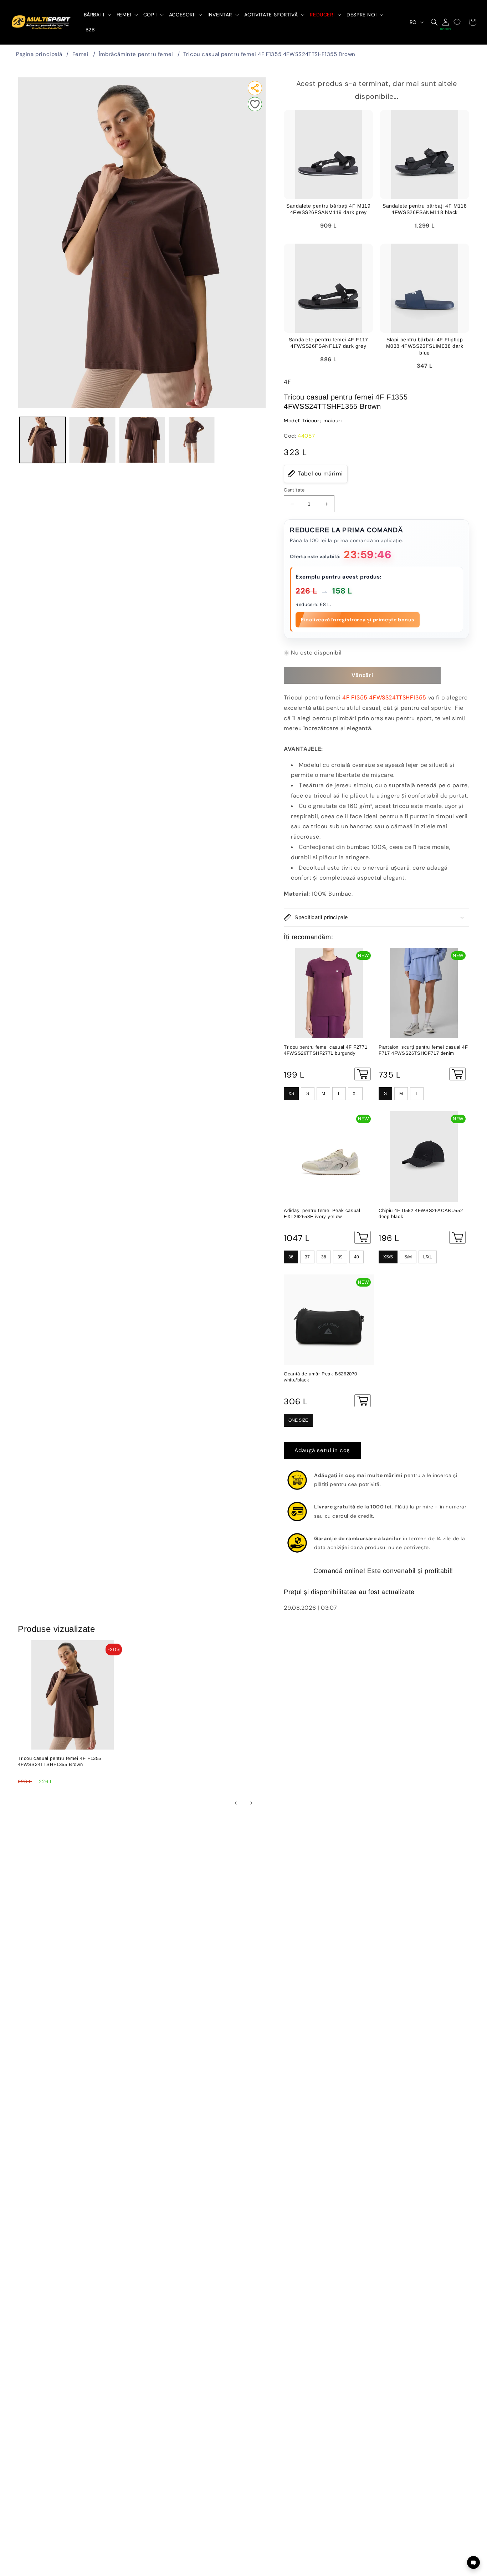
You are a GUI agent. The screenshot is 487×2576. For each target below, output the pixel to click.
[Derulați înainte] (251, 1803)
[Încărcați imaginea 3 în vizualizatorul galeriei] (142, 440)
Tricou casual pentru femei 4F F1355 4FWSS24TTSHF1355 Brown (269, 54)
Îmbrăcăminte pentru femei (136, 54)
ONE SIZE (298, 1420)
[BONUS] (446, 22)
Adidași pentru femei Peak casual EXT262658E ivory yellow (322, 1213)
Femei (81, 54)
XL (355, 1094)
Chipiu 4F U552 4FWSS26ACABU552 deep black (421, 1213)
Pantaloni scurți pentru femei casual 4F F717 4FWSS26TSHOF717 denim (423, 1050)
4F (287, 382)
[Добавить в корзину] (363, 1074)
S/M (408, 1257)
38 (324, 1257)
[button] (97, 15)
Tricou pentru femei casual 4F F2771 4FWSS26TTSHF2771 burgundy (325, 1050)
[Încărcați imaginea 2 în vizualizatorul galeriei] (92, 440)
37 (307, 1257)
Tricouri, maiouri (322, 421)
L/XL (428, 1257)
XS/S (388, 1257)
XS (291, 1094)
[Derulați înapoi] (236, 1803)
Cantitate (294, 490)
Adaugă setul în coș (322, 1450)
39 (340, 1257)
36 (291, 1257)
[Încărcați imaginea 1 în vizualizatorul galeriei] (43, 440)
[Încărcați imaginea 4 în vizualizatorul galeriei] (192, 440)
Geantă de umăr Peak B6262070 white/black (321, 1377)
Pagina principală (39, 54)
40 (357, 1257)
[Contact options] (473, 2562)
